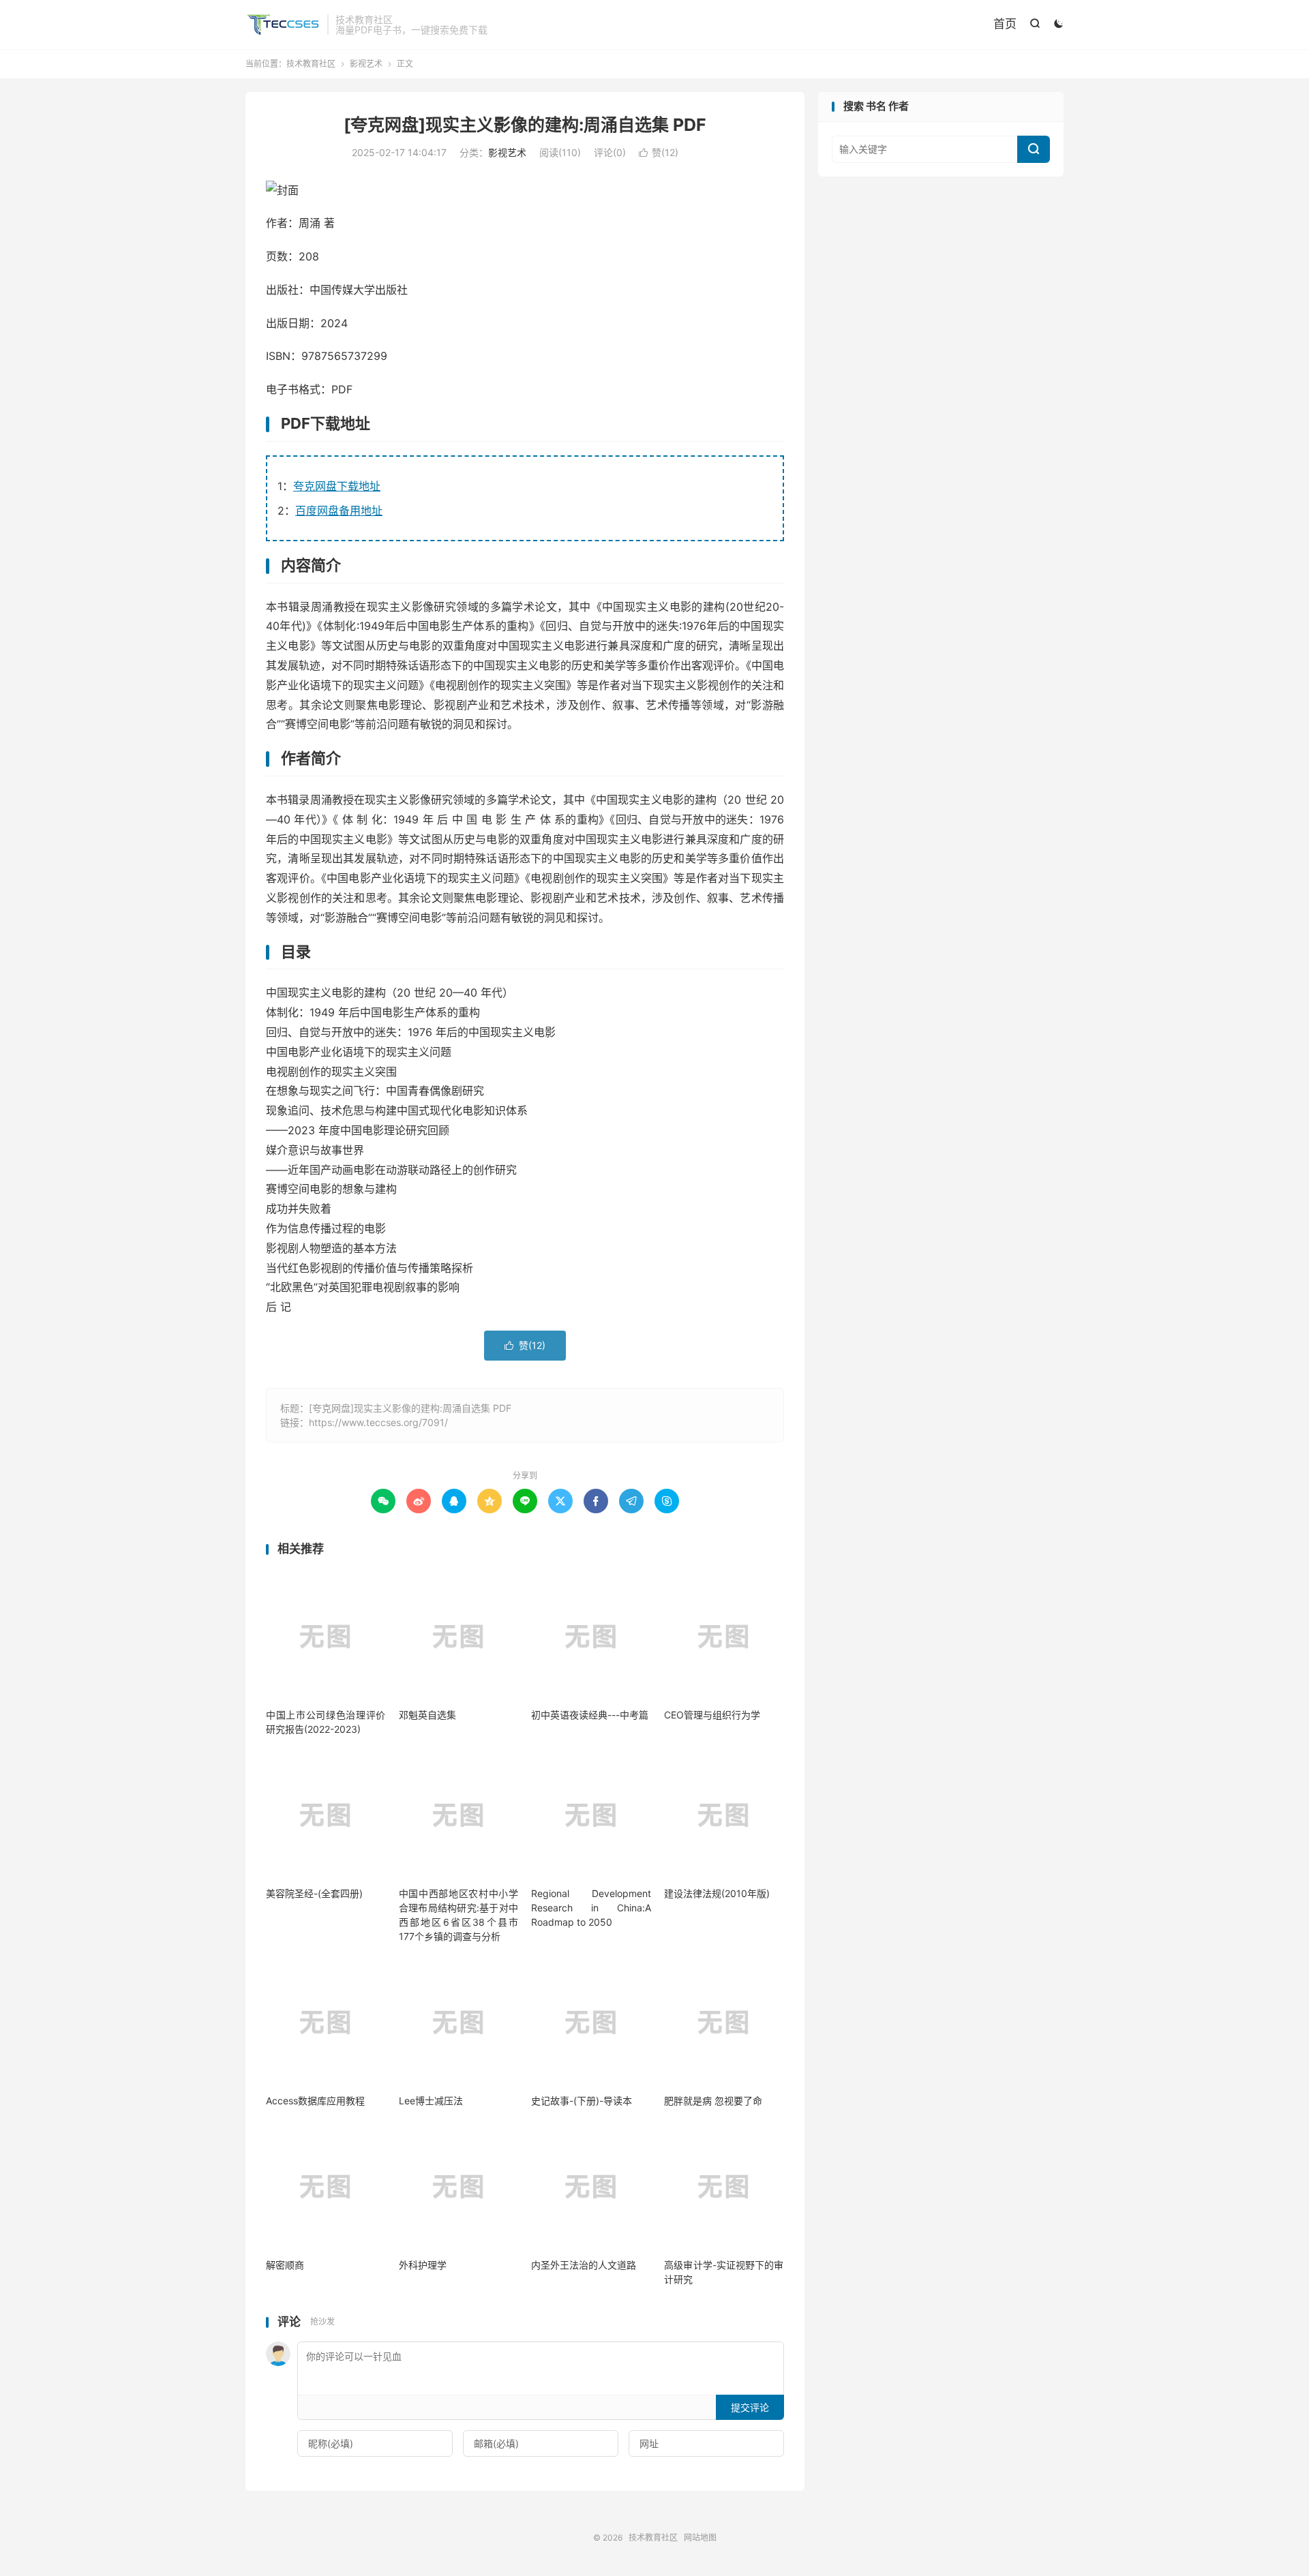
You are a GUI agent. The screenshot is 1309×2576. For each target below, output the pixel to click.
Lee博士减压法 (431, 2101)
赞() (659, 152)
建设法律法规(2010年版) (717, 1893)
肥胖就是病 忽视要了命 (713, 2101)
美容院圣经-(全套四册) (314, 1893)
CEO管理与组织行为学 (712, 1715)
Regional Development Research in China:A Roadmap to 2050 (591, 1908)
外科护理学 (423, 2265)
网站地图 (700, 2537)
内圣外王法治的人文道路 (584, 2265)
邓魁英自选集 (427, 1715)
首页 (1005, 24)
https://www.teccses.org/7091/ (378, 1422)
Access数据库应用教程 (315, 2101)
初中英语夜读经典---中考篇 (590, 1715)
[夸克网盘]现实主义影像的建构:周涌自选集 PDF (525, 125)
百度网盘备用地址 (339, 511)
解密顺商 (285, 2265)
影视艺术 (366, 64)
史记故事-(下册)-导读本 (582, 2101)
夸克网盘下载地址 (337, 486)
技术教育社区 (283, 25)
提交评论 (750, 2407)
